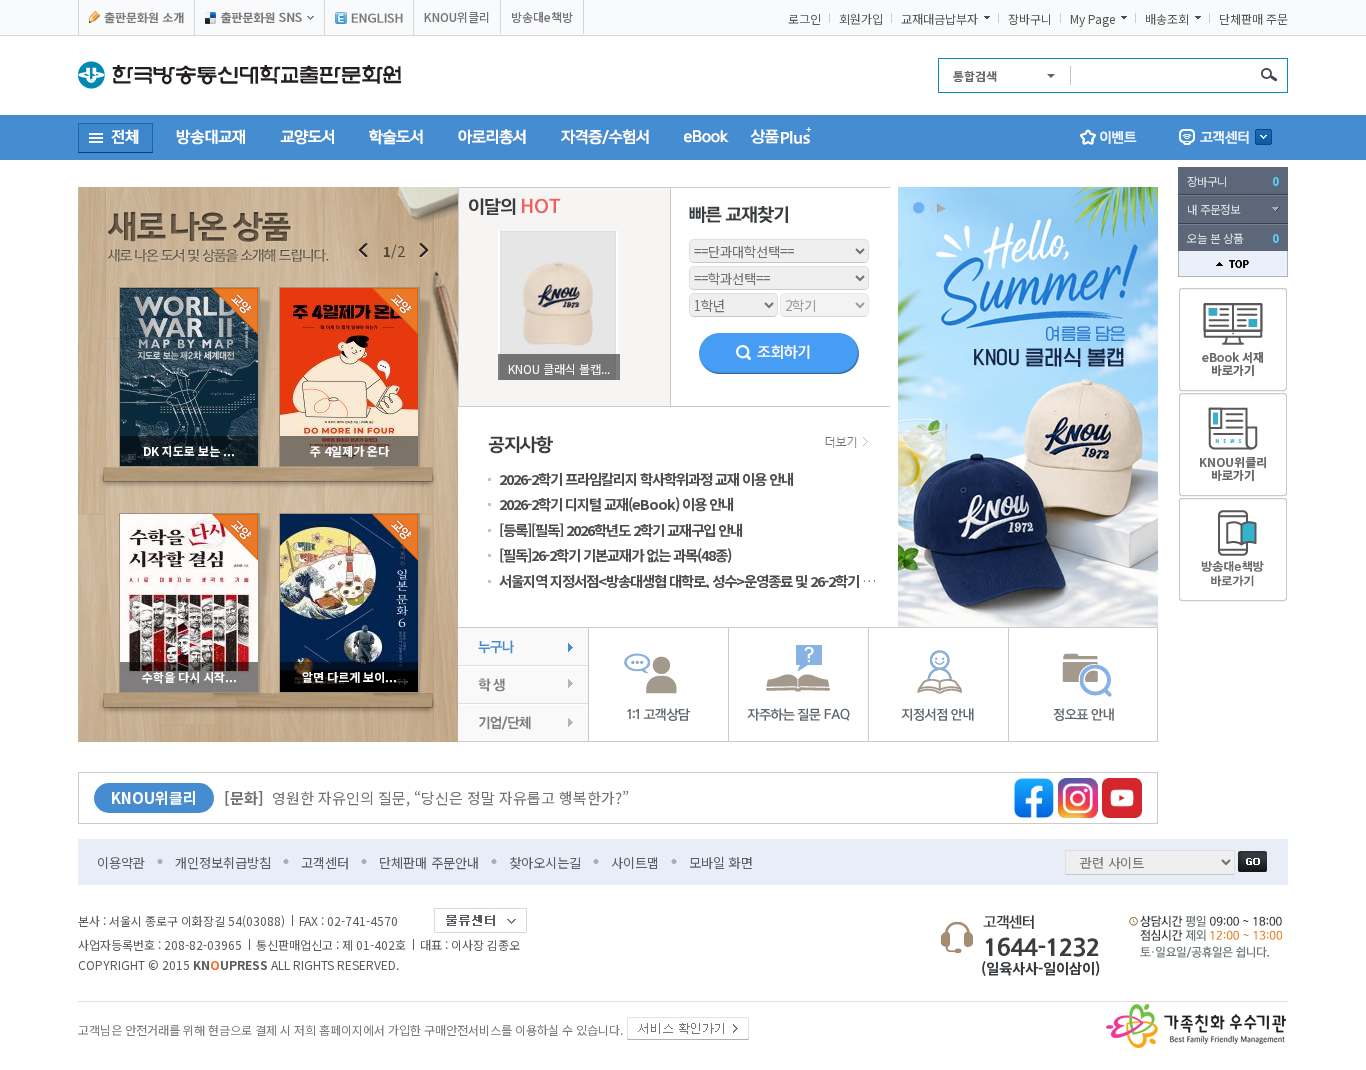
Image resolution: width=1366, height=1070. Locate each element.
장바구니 (1030, 19)
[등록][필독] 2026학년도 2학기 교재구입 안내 (620, 529)
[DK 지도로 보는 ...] (189, 293)
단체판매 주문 (1253, 19)
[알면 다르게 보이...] (349, 519)
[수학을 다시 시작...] (189, 519)
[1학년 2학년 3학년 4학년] (733, 302)
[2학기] (824, 302)
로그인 (804, 19)
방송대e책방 (542, 16)
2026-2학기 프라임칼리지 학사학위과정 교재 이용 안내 (646, 478)
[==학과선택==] (779, 275)
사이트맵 (635, 862)
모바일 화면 (721, 862)
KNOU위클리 (457, 16)
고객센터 (325, 862)
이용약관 (121, 862)
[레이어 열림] (1225, 137)
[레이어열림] (259, 17)
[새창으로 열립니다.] (688, 1024)
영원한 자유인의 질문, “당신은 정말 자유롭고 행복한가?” (426, 797)
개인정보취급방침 (223, 862)
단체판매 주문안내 (429, 862)
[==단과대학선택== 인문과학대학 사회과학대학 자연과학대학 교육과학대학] (779, 248)
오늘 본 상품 (1233, 238)
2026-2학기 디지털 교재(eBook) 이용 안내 (616, 503)
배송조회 (1167, 19)
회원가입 (861, 19)
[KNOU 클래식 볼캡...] (558, 236)
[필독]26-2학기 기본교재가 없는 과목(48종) (615, 554)
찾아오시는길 (545, 862)
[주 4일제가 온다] (349, 293)
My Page (1092, 19)
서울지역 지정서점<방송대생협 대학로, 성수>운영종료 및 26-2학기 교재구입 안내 (718, 580)
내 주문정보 (1213, 209)
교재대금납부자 (939, 19)
